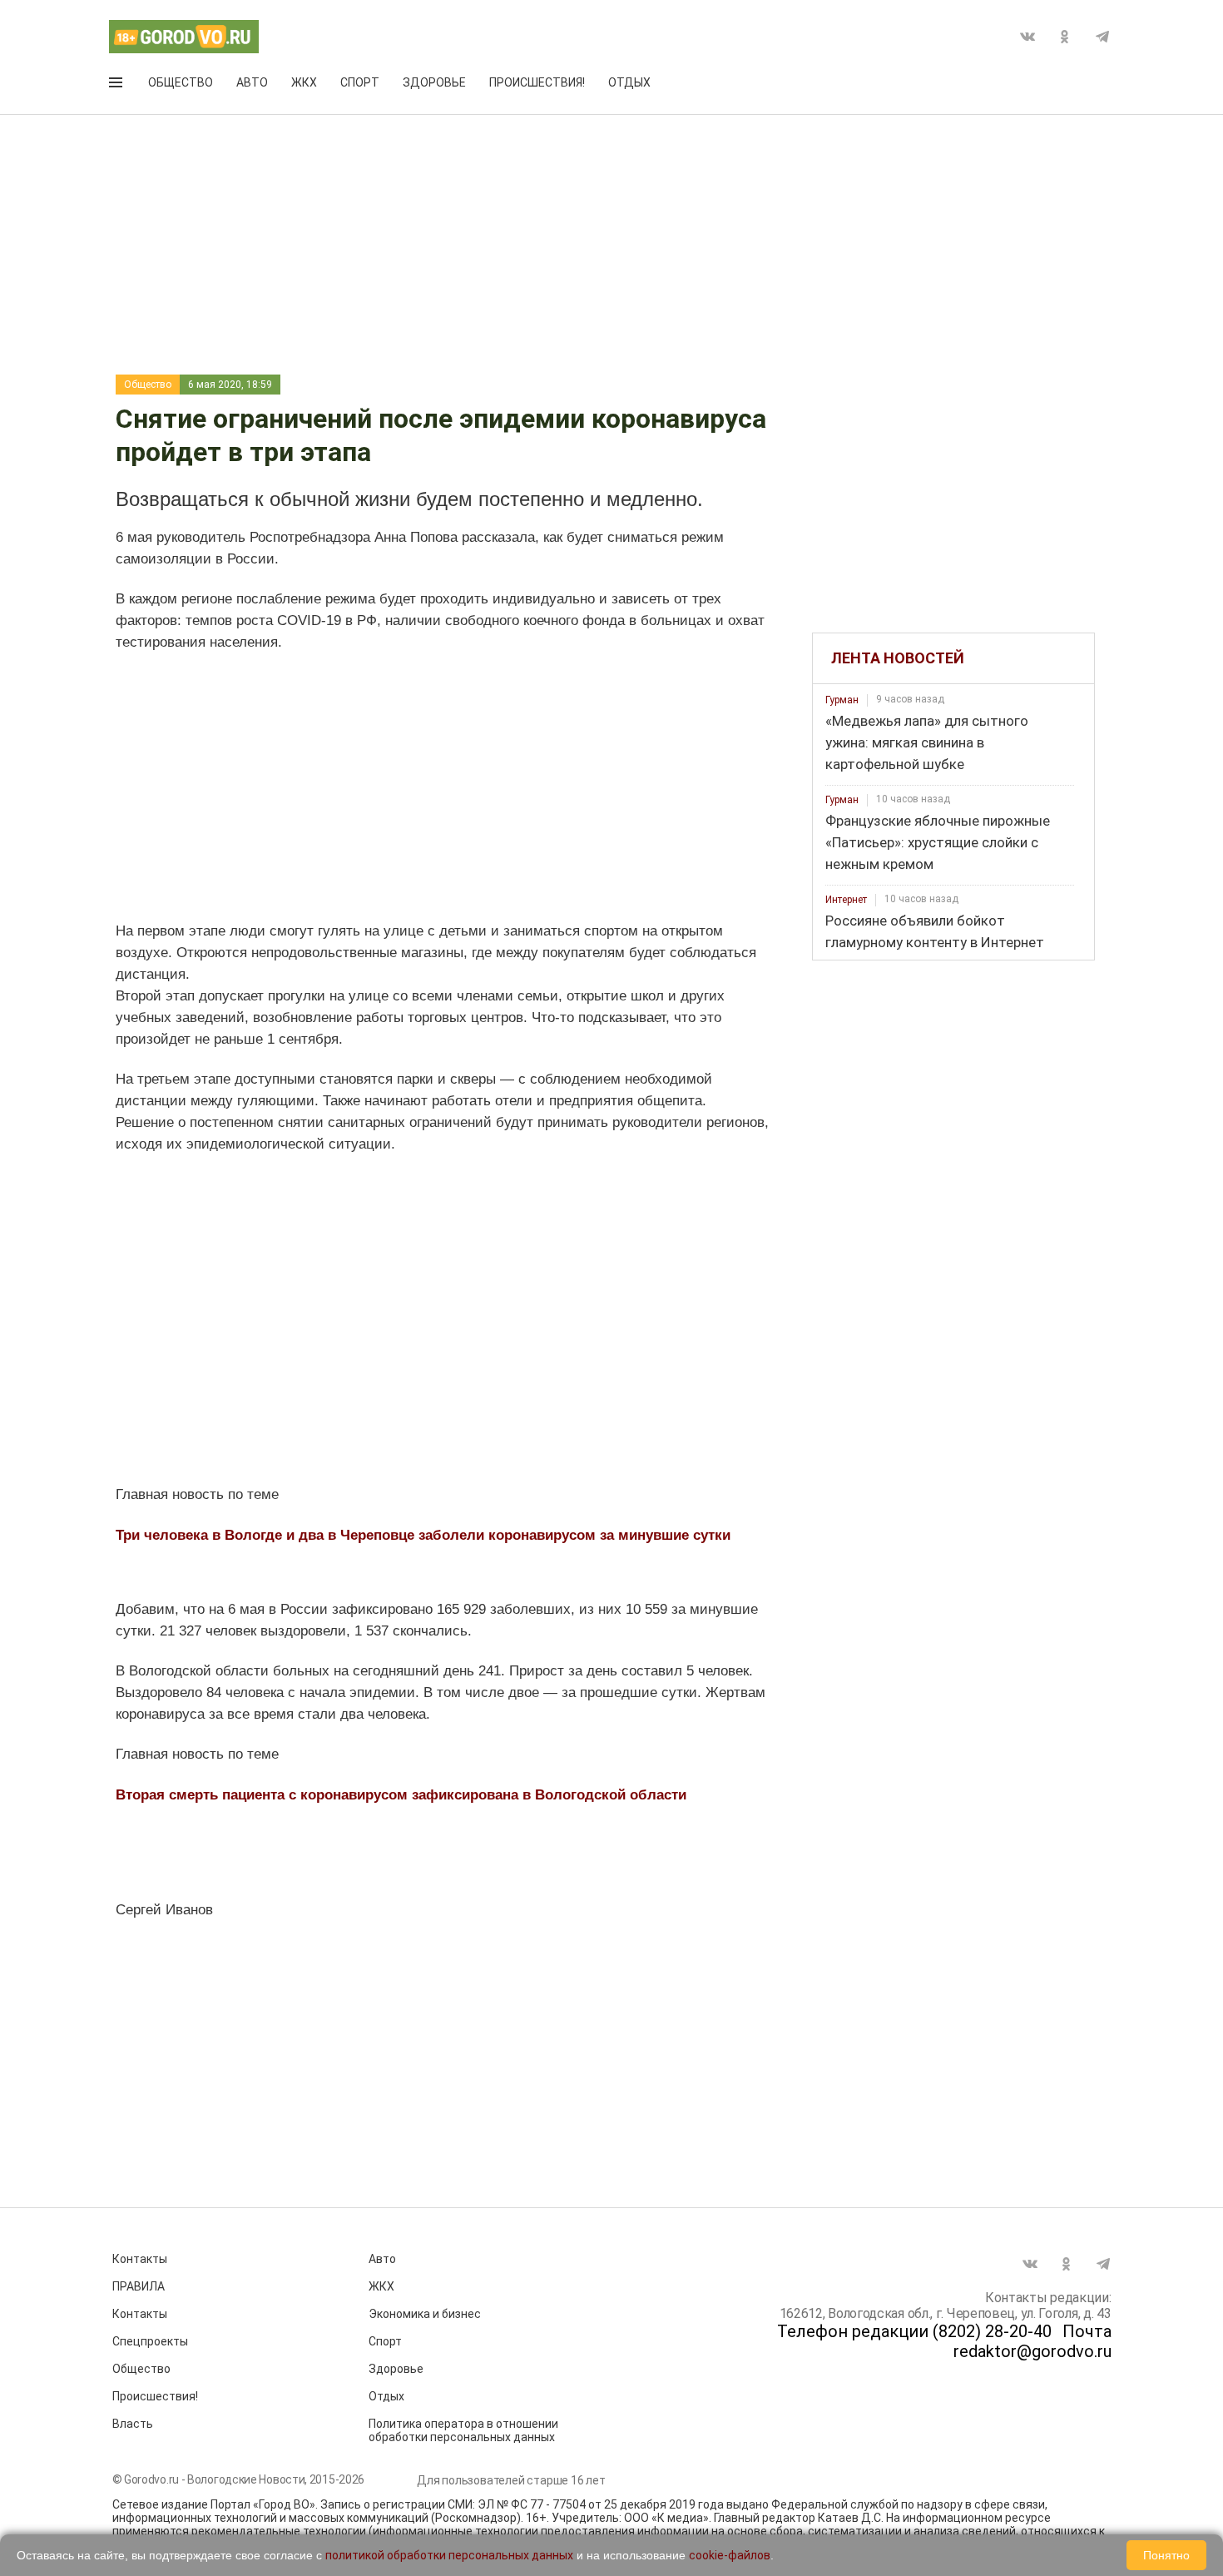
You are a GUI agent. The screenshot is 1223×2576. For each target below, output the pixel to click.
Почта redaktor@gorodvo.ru (1032, 2341)
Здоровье (434, 82)
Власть (133, 2424)
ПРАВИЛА (139, 2286)
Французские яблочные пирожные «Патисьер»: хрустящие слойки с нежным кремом (938, 842)
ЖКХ (304, 82)
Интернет (846, 900)
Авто (252, 82)
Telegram (1102, 37)
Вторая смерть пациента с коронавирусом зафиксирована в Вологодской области (401, 1795)
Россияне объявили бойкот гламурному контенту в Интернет (935, 931)
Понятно (1166, 2555)
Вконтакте (1027, 37)
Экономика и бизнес (425, 2314)
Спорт (360, 82)
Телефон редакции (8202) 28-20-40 (914, 2331)
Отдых (629, 82)
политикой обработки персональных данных (449, 2555)
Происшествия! (537, 82)
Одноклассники (1065, 37)
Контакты (140, 2259)
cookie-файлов (730, 2555)
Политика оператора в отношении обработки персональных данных (463, 2430)
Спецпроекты (150, 2341)
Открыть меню (117, 86)
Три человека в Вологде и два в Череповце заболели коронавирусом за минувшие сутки (423, 1535)
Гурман (842, 700)
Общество (181, 82)
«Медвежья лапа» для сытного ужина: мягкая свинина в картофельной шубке (927, 742)
